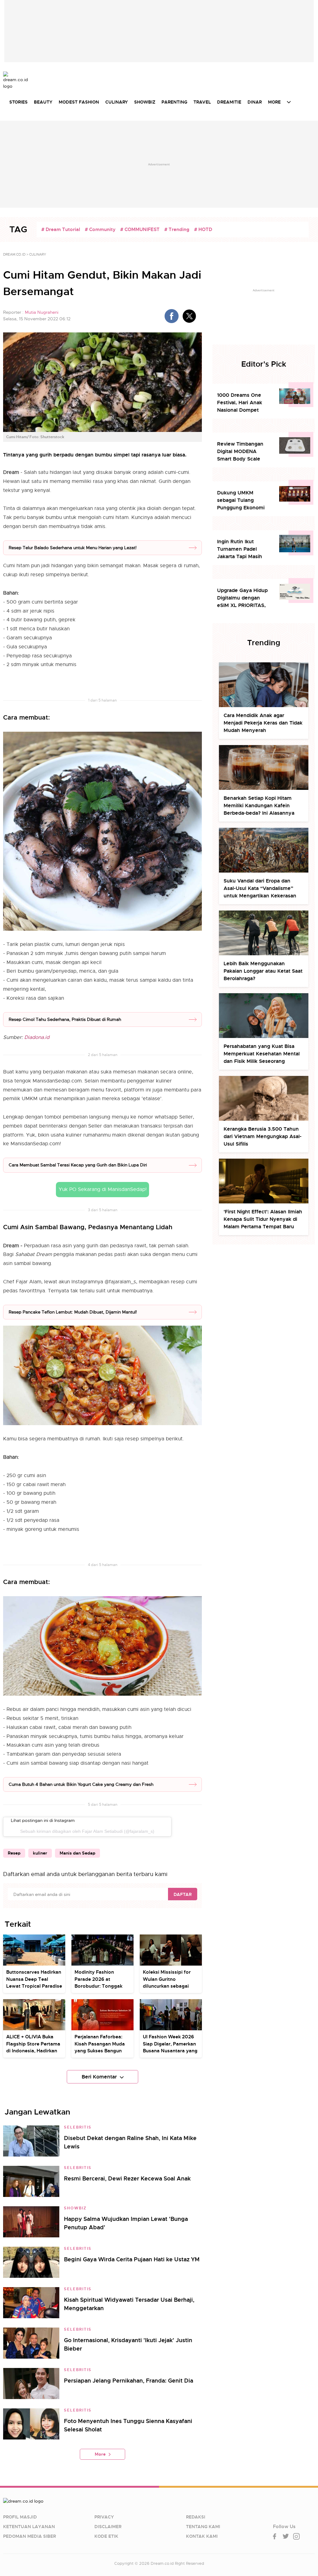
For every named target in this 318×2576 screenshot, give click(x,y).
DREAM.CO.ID (14, 254)
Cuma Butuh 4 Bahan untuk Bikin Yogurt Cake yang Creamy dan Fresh (81, 1784)
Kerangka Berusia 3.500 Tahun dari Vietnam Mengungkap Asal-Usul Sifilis (263, 1136)
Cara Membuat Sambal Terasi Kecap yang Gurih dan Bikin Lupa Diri (78, 1165)
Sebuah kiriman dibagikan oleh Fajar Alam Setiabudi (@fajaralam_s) (87, 1831)
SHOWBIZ (145, 102)
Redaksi (196, 2517)
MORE (274, 102)
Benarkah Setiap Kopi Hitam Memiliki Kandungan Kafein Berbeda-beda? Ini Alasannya (259, 806)
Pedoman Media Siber (30, 2536)
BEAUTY (43, 102)
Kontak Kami (202, 2536)
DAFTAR (183, 1894)
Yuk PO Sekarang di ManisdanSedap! (103, 1189)
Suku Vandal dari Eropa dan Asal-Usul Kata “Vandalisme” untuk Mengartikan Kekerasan (260, 888)
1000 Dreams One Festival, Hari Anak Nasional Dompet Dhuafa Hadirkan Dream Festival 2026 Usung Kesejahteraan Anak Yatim (243, 403)
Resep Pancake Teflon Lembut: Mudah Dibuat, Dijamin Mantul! (73, 1312)
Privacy (104, 2517)
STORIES (18, 102)
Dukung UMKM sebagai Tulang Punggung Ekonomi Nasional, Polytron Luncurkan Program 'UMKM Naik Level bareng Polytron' (241, 500)
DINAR (255, 102)
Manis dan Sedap (77, 1853)
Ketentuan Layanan (29, 2527)
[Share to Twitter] (189, 316)
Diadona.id (36, 1037)
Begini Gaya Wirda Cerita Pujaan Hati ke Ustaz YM (132, 2259)
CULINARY (117, 102)
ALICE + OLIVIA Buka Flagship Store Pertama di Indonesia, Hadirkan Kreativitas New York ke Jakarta (33, 2051)
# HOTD (203, 229)
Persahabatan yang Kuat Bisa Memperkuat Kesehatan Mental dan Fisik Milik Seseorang (262, 1054)
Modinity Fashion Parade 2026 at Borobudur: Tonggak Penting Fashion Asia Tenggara (99, 1986)
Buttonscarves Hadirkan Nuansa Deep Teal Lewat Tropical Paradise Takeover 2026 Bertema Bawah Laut (34, 1986)
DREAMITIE (229, 102)
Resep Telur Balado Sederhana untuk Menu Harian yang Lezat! (73, 548)
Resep (14, 1853)
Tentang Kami (203, 2527)
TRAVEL (202, 102)
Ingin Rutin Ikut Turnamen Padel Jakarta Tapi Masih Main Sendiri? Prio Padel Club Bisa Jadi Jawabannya (241, 549)
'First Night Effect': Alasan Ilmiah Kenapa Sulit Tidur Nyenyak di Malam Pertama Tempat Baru (263, 1219)
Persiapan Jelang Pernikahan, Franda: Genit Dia (129, 2381)
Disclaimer (108, 2527)
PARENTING (174, 102)
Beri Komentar (99, 2077)
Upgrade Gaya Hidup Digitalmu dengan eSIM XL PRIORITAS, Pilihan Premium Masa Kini (244, 598)
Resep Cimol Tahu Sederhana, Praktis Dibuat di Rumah (65, 1019)
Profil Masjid (20, 2517)
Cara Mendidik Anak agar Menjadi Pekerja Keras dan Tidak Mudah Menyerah (263, 723)
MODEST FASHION (79, 102)
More (100, 2454)
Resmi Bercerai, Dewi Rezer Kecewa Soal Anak (127, 2178)
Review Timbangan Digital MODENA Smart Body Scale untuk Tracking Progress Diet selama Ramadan (243, 452)
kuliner (40, 1853)
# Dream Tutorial (61, 229)
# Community (100, 229)
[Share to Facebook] (172, 316)
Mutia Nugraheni (42, 312)
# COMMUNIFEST (140, 229)
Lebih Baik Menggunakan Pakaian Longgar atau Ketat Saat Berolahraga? (263, 971)
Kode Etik (106, 2536)
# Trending (177, 229)
